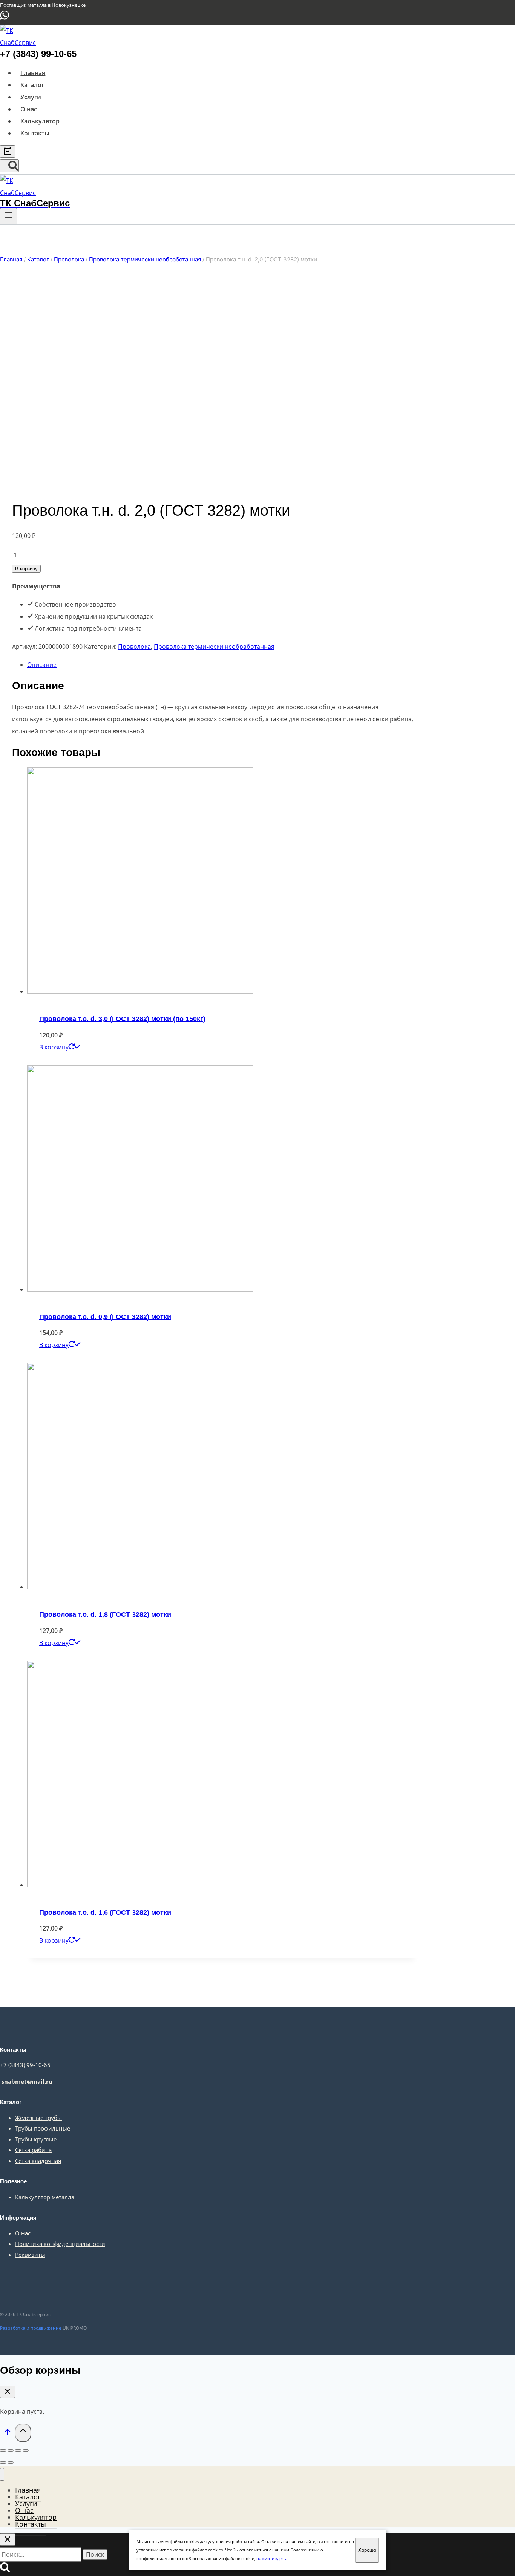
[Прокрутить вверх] (7, 2433)
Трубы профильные (43, 2128)
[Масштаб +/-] (26, 2450)
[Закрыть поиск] (8, 2540)
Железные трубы (38, 2118)
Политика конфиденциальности (60, 2244)
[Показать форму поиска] (9, 166)
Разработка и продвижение (31, 2328)
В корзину (26, 569)
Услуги (31, 97)
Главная (33, 73)
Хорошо (367, 2550)
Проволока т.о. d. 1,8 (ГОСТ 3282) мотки (105, 1614)
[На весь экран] (18, 2450)
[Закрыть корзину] (8, 2392)
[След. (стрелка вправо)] (11, 2462)
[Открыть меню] (8, 216)
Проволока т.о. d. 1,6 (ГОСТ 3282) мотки (105, 1912)
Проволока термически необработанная (214, 647)
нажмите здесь (271, 2558)
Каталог (32, 85)
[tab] (222, 665)
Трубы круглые (36, 2139)
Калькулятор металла (45, 2197)
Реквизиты (30, 2255)
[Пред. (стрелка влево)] (3, 2462)
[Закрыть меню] (2, 2474)
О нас (29, 109)
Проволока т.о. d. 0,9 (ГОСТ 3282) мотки (105, 1317)
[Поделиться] (11, 2450)
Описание (42, 665)
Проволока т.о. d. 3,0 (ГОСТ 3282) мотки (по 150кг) (122, 1019)
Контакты (35, 133)
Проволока (134, 647)
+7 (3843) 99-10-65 (38, 54)
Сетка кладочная (38, 2161)
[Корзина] (8, 151)
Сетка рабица (33, 2150)
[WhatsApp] (5, 18)
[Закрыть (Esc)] (3, 2450)
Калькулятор (40, 121)
